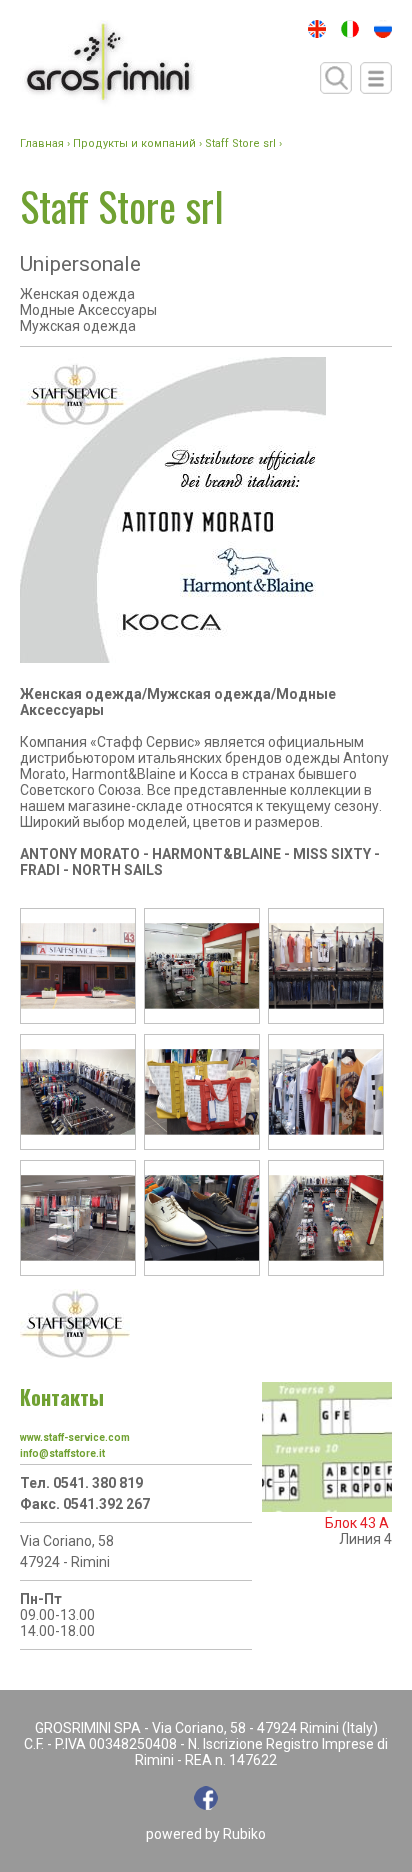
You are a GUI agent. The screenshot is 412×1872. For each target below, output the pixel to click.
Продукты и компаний (134, 143)
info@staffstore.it (62, 1453)
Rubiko (244, 1834)
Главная (42, 143)
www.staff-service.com (75, 1437)
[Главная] (108, 63)
